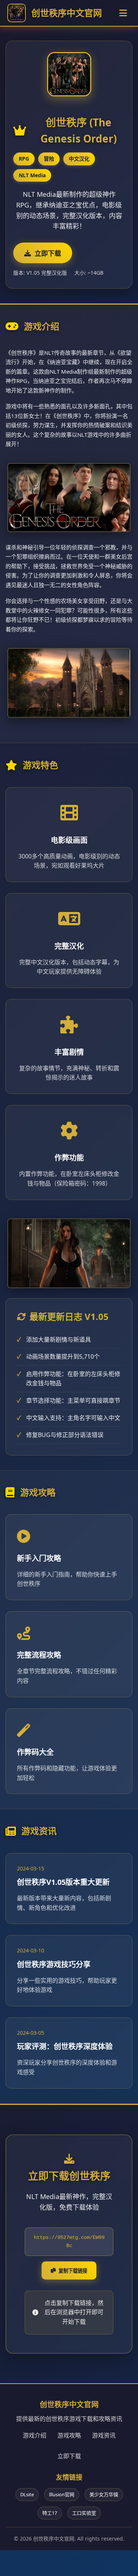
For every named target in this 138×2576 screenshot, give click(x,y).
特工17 (50, 2513)
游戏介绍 (35, 2435)
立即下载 (48, 254)
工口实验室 (84, 2513)
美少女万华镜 (104, 2494)
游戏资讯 (104, 2435)
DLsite (27, 2494)
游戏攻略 (69, 2435)
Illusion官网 (62, 2494)
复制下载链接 (73, 2271)
